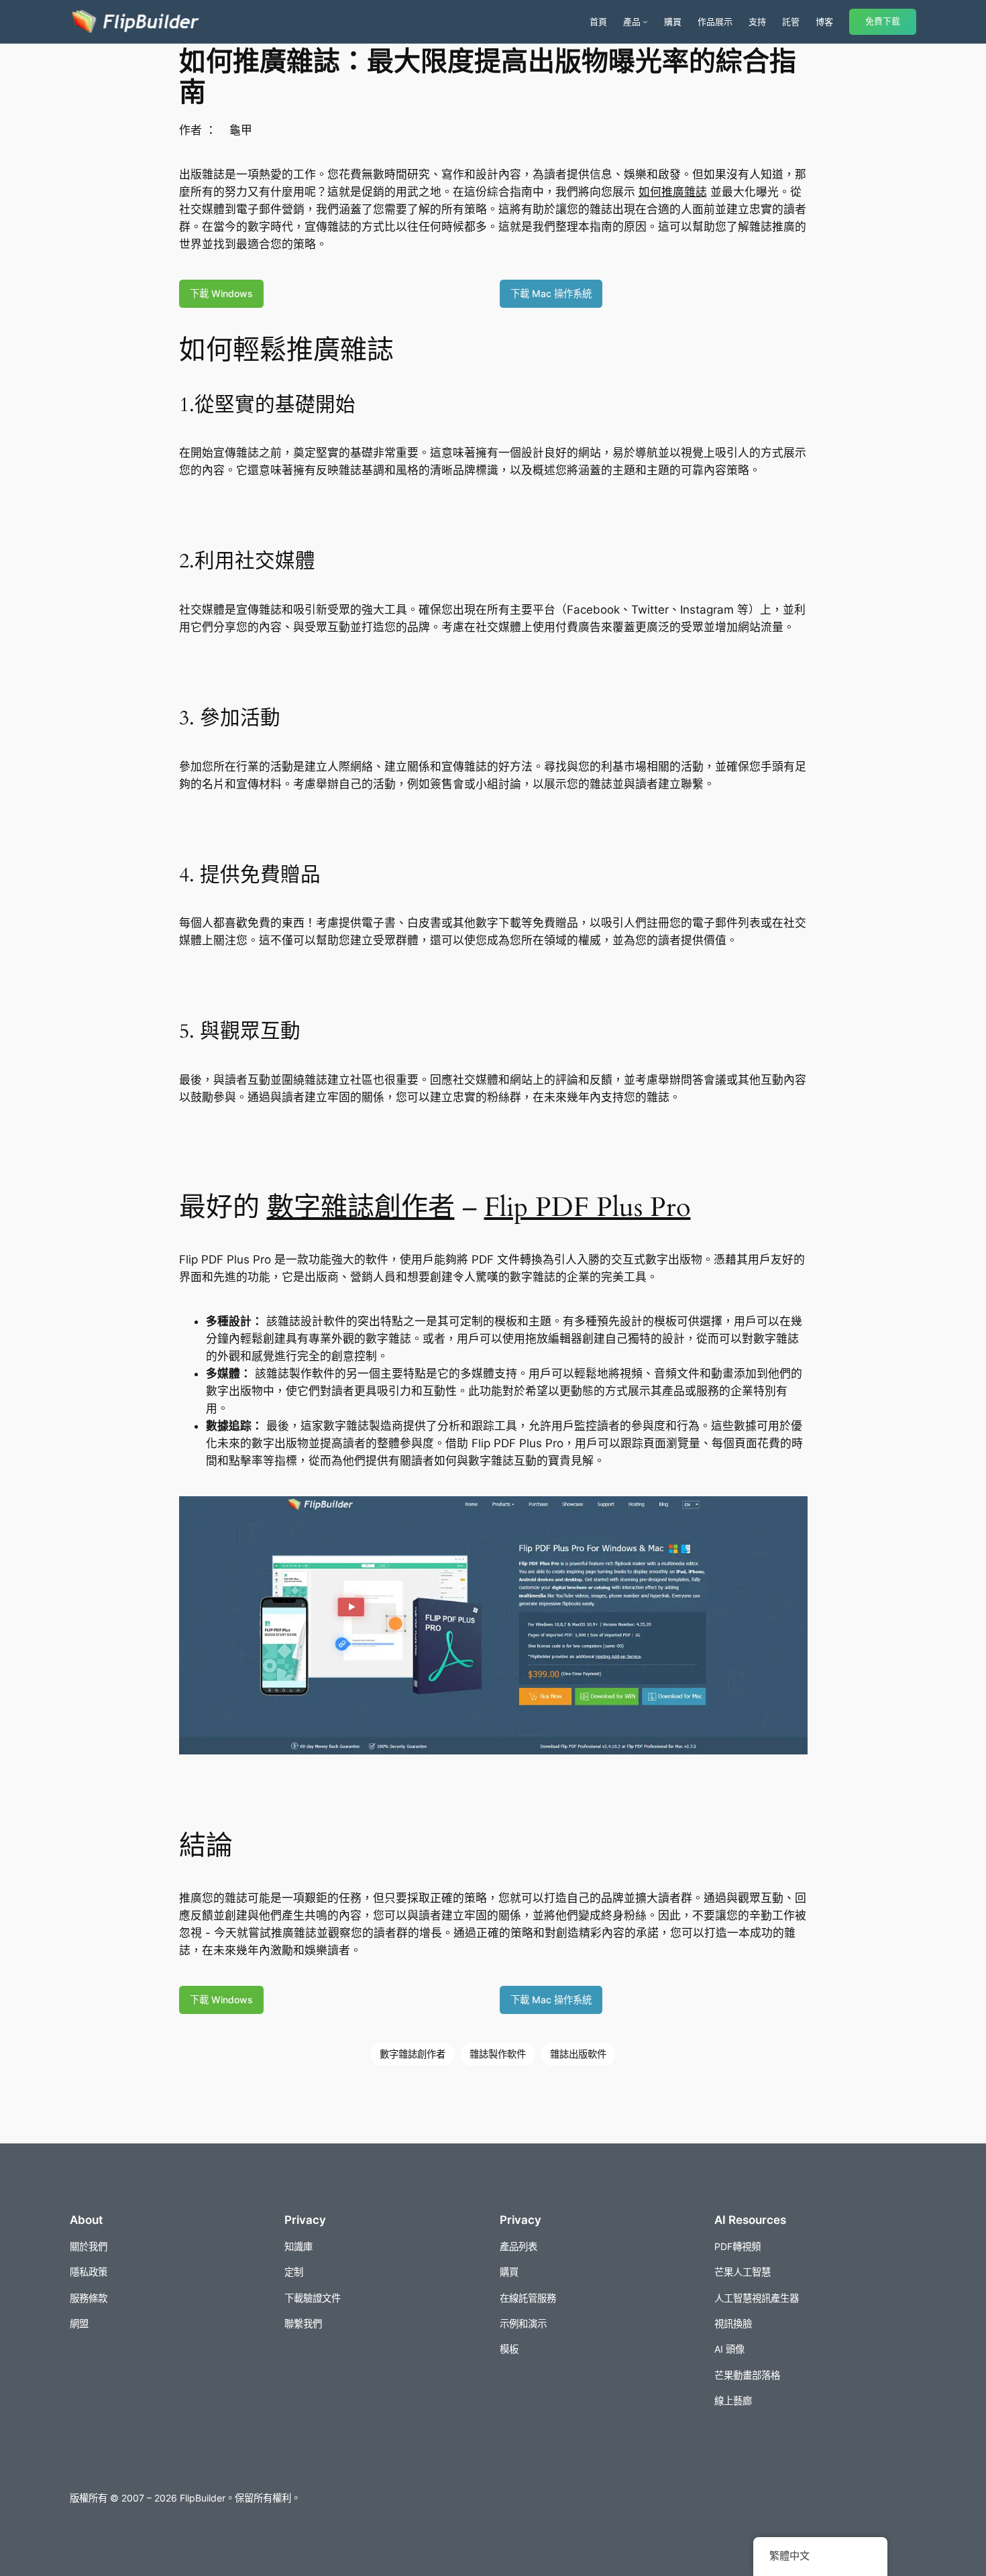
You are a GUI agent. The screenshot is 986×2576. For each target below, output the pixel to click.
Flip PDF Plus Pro (588, 1208)
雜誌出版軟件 (578, 2054)
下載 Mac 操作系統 (551, 293)
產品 (632, 21)
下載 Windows (221, 293)
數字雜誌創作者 (361, 1208)
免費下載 (883, 21)
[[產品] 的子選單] (645, 21)
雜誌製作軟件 (498, 2054)
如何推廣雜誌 (673, 192)
